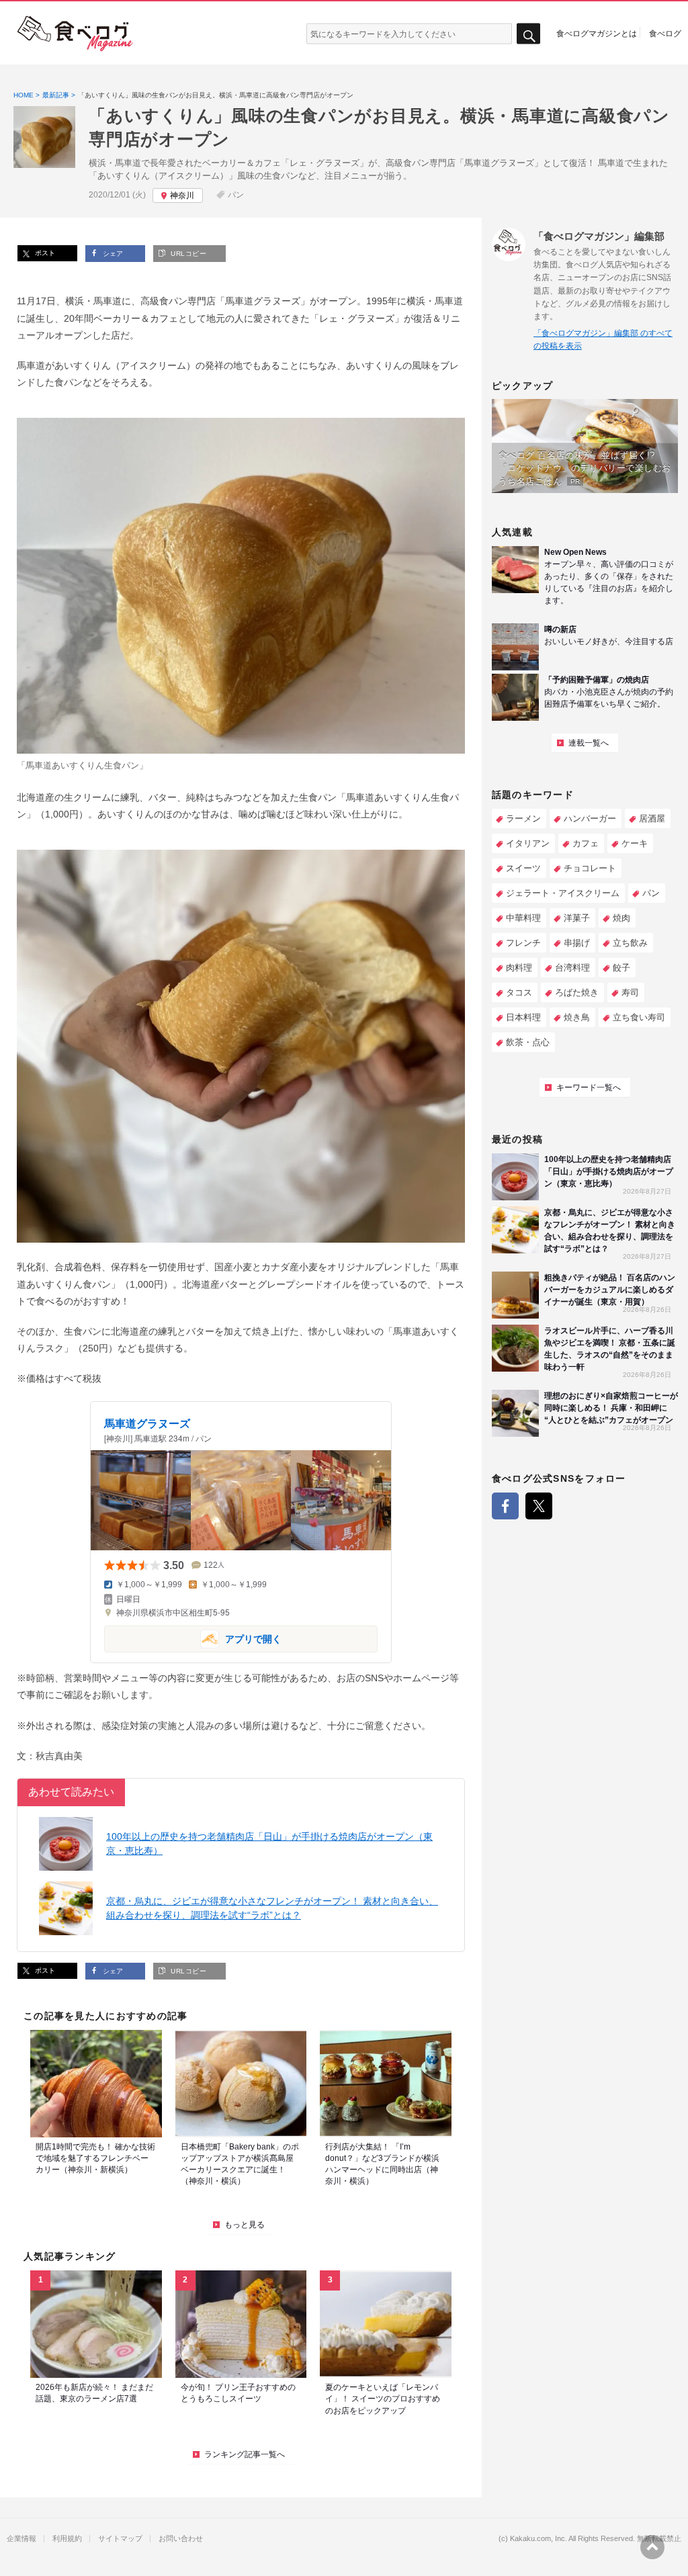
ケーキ (635, 843)
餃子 (621, 968)
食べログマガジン (75, 34)
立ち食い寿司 (639, 1017)
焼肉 (621, 918)
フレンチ (523, 943)
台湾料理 (572, 968)
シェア (112, 254)
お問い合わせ (181, 2539)
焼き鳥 (577, 1017)
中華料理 (523, 918)
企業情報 (21, 2539)
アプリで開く (193, 1638)
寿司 (630, 992)
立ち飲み (630, 943)
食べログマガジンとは (597, 33)
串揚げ (577, 943)
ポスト (44, 253)
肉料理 (519, 968)
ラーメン (523, 818)
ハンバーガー (590, 818)
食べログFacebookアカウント (505, 1506)
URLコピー (187, 254)
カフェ (586, 843)
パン (236, 195)
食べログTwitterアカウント (539, 1506)
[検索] (528, 34)
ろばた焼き (577, 992)
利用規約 (67, 2539)
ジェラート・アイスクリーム (563, 893)
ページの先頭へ (652, 2547)
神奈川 (182, 195)
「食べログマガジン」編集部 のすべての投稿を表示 (603, 340)
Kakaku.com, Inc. (539, 2539)
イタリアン (528, 843)
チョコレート (590, 868)
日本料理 (523, 1017)
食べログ (665, 33)
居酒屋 (652, 818)
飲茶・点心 (528, 1042)
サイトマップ (120, 2539)
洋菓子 (577, 918)
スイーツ (523, 868)
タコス (519, 992)
